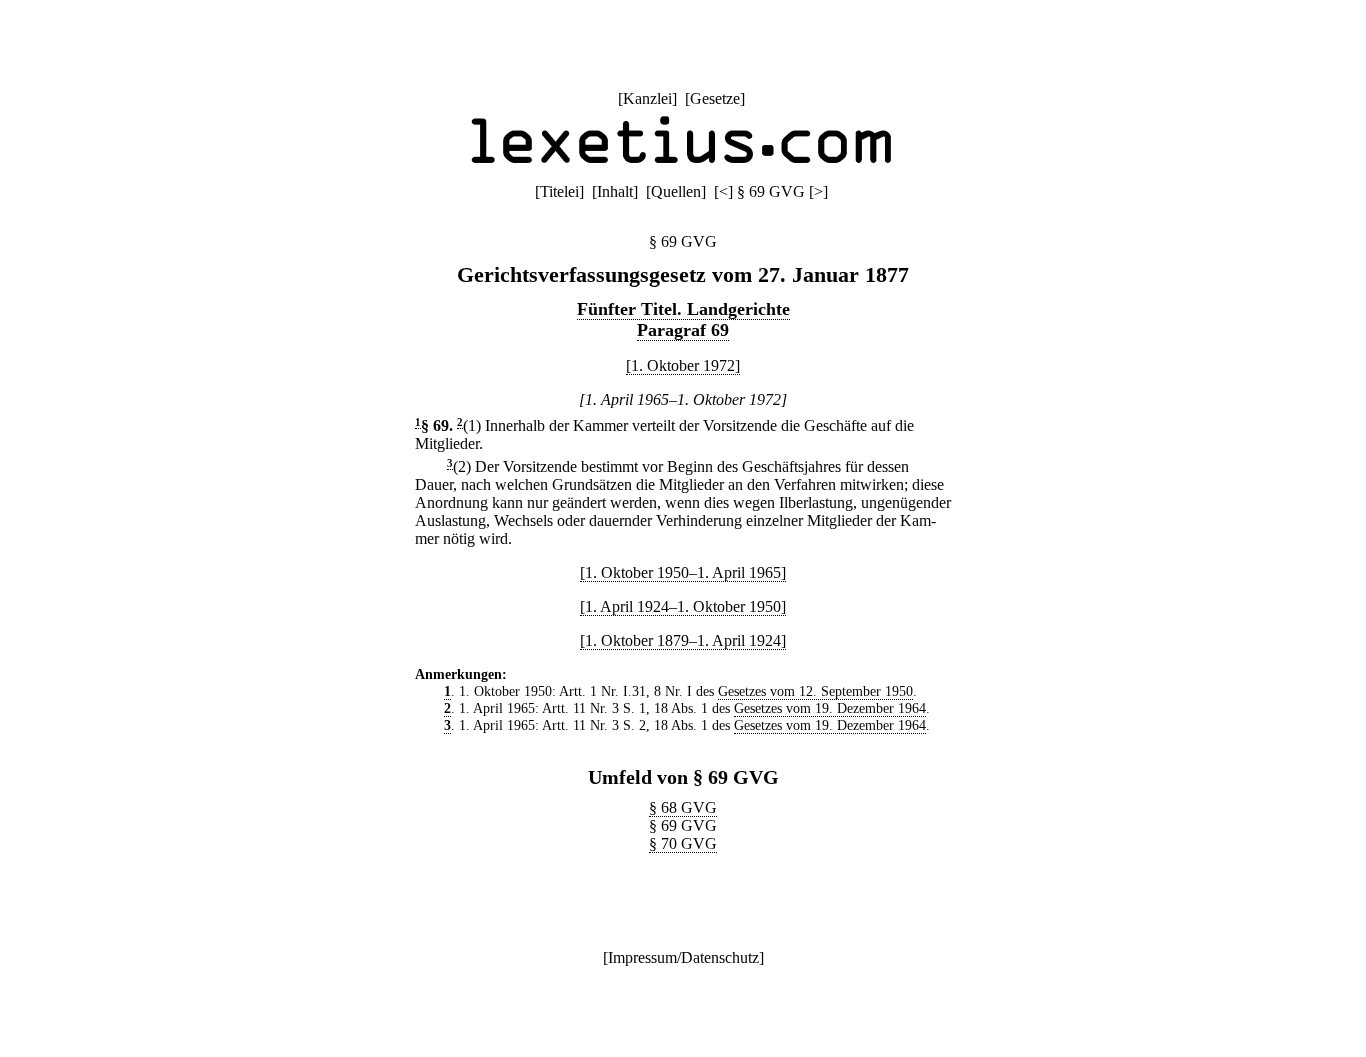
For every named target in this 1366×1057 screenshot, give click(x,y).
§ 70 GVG (683, 843)
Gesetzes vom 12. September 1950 (815, 691)
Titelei (559, 191)
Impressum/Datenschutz (683, 957)
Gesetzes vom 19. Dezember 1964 (830, 708)
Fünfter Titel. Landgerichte (683, 309)
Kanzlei (647, 98)
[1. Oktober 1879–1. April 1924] (683, 640)
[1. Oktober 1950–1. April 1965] (683, 572)
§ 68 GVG (683, 807)
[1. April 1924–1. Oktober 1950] (683, 606)
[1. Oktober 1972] (683, 365)
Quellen (676, 191)
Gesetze (715, 98)
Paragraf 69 (683, 330)
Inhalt (615, 191)
